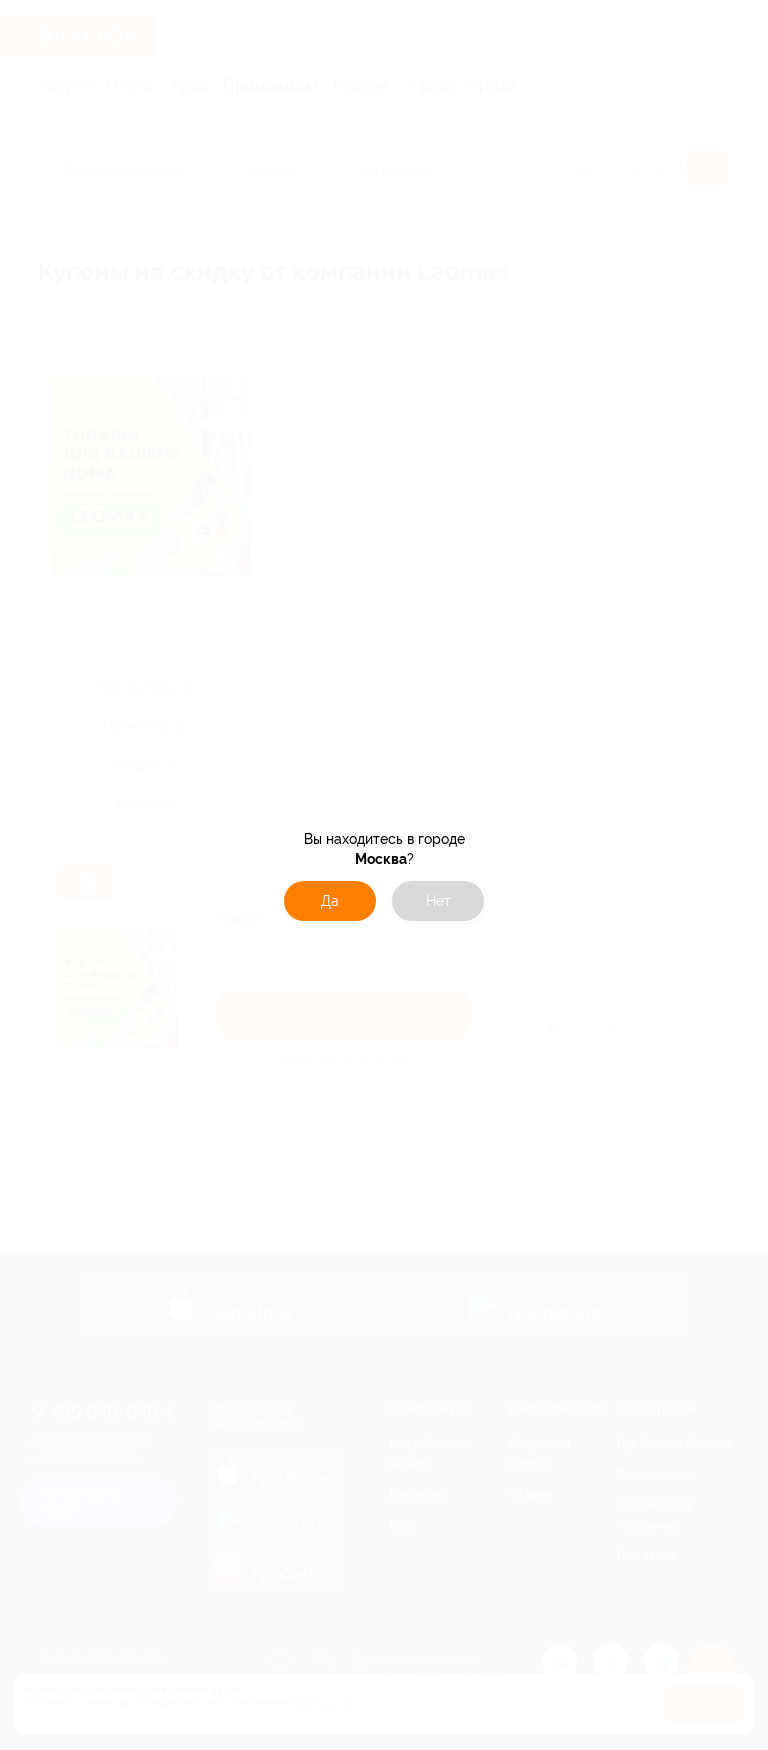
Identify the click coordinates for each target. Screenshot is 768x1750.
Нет (438, 901)
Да (330, 901)
